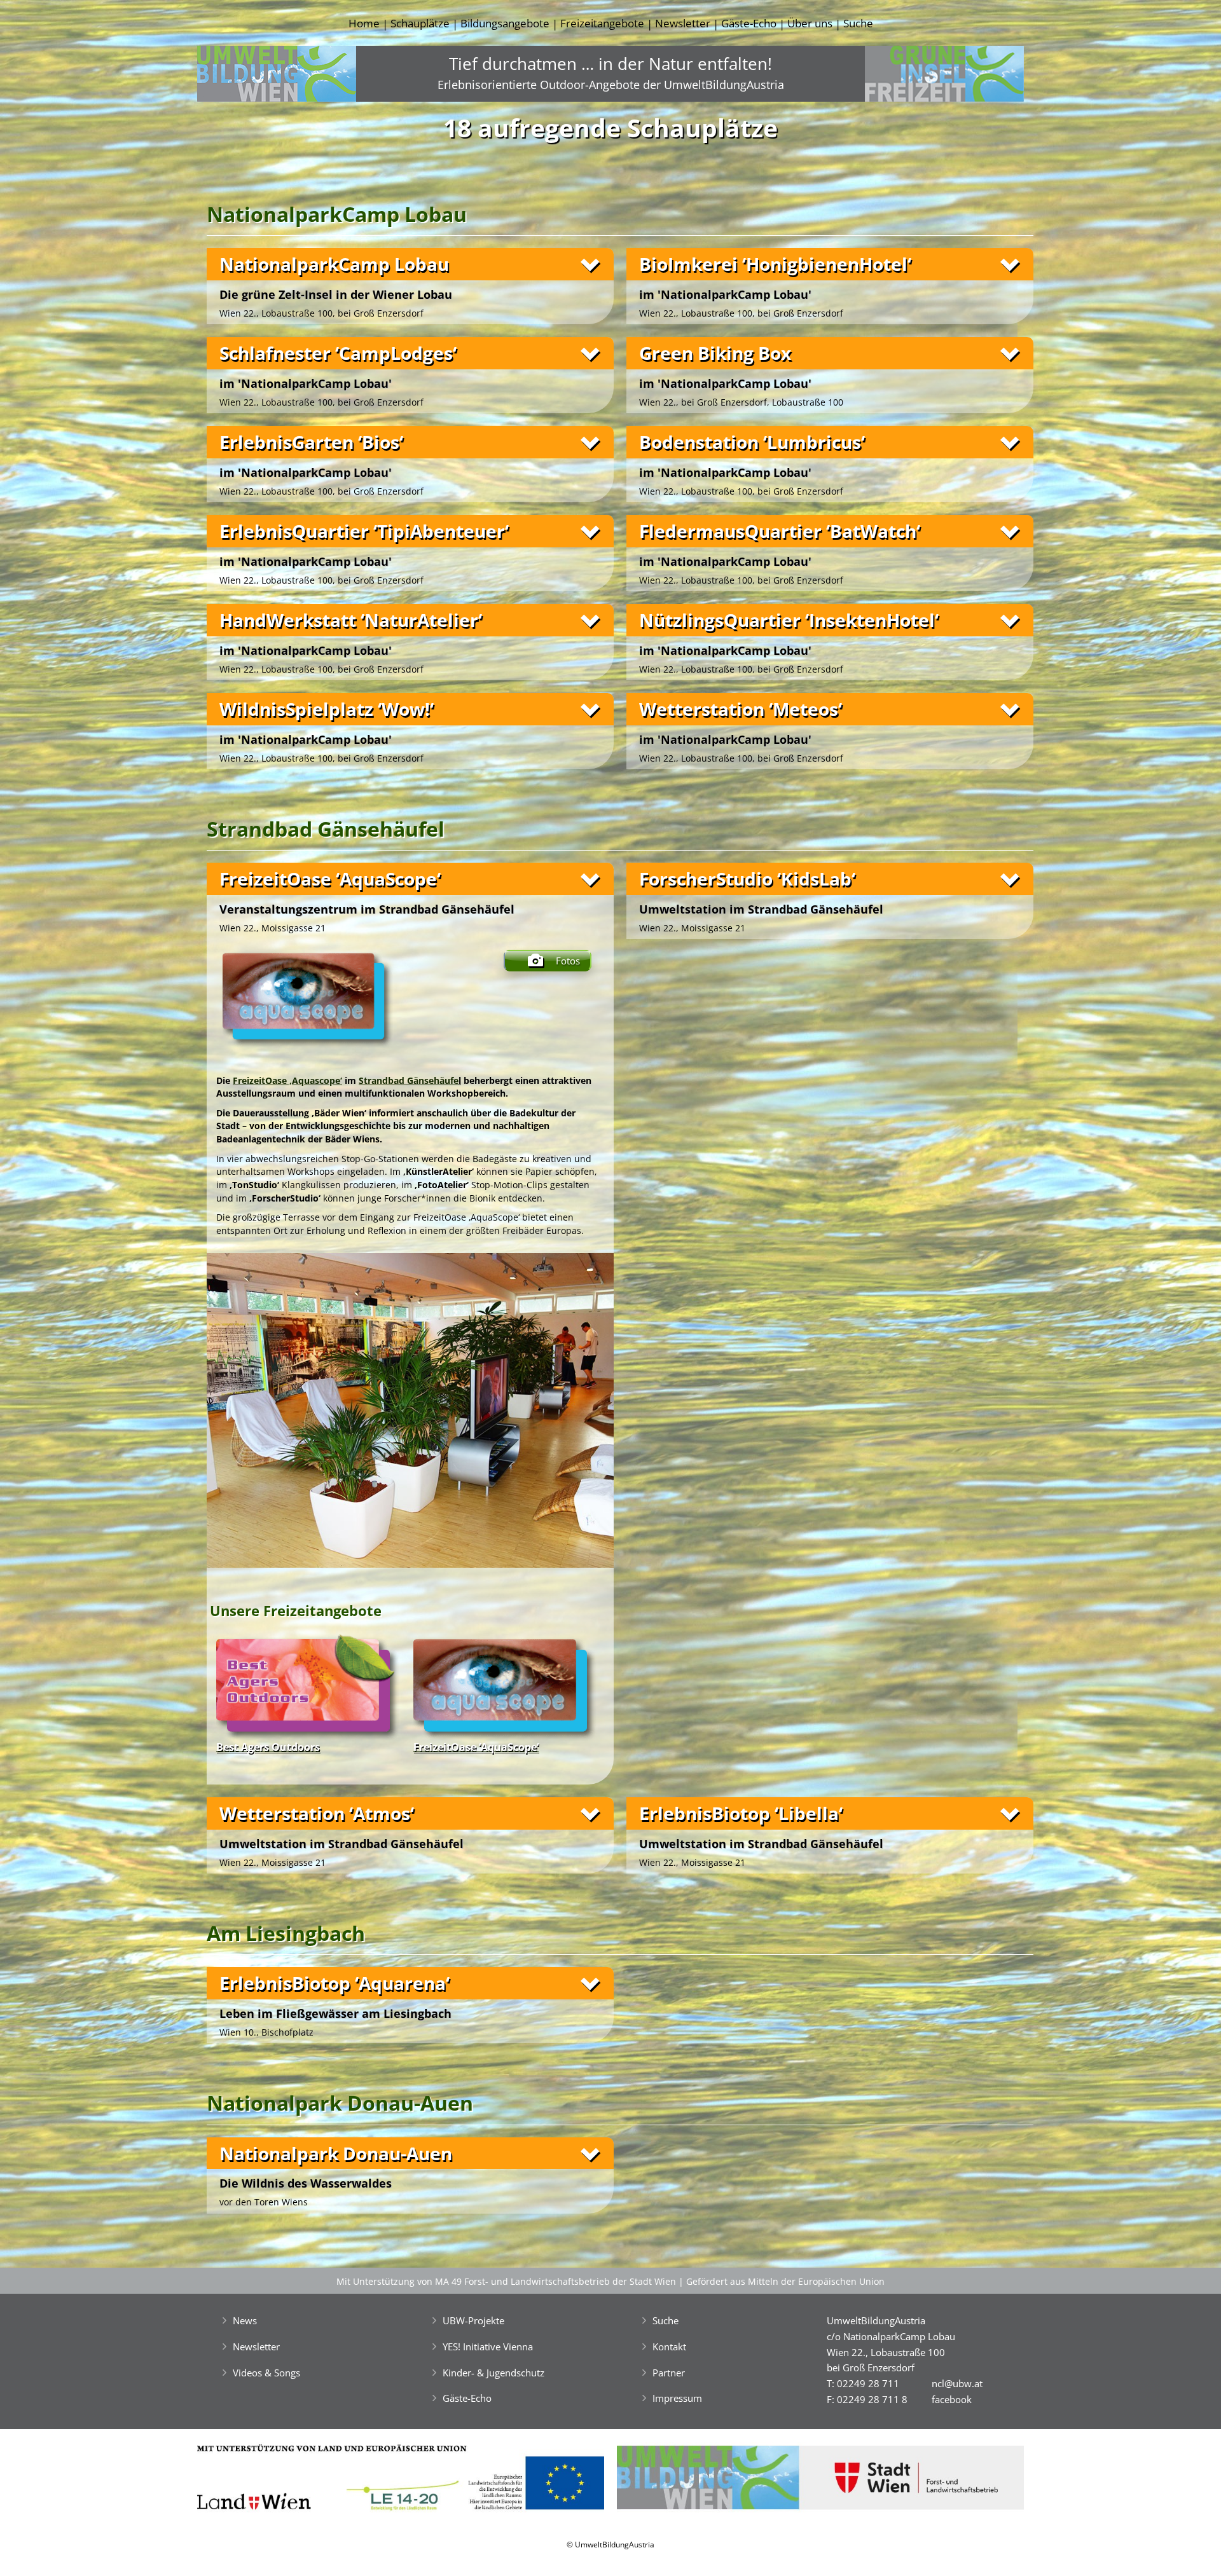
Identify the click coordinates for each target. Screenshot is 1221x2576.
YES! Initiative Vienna (488, 2346)
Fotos (568, 961)
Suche (858, 23)
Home (364, 23)
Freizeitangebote (602, 23)
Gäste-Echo (749, 23)
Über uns (810, 23)
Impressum (677, 2398)
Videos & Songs (266, 2373)
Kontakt (669, 2346)
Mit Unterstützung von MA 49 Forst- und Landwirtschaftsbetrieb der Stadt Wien (506, 2281)
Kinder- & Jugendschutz (493, 2373)
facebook (952, 2399)
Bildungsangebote (505, 23)
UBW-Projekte (473, 2320)
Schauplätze (420, 23)
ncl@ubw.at (957, 2383)
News (245, 2320)
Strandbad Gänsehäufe (409, 1080)
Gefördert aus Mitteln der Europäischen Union (785, 2281)
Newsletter (683, 23)
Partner (669, 2373)
